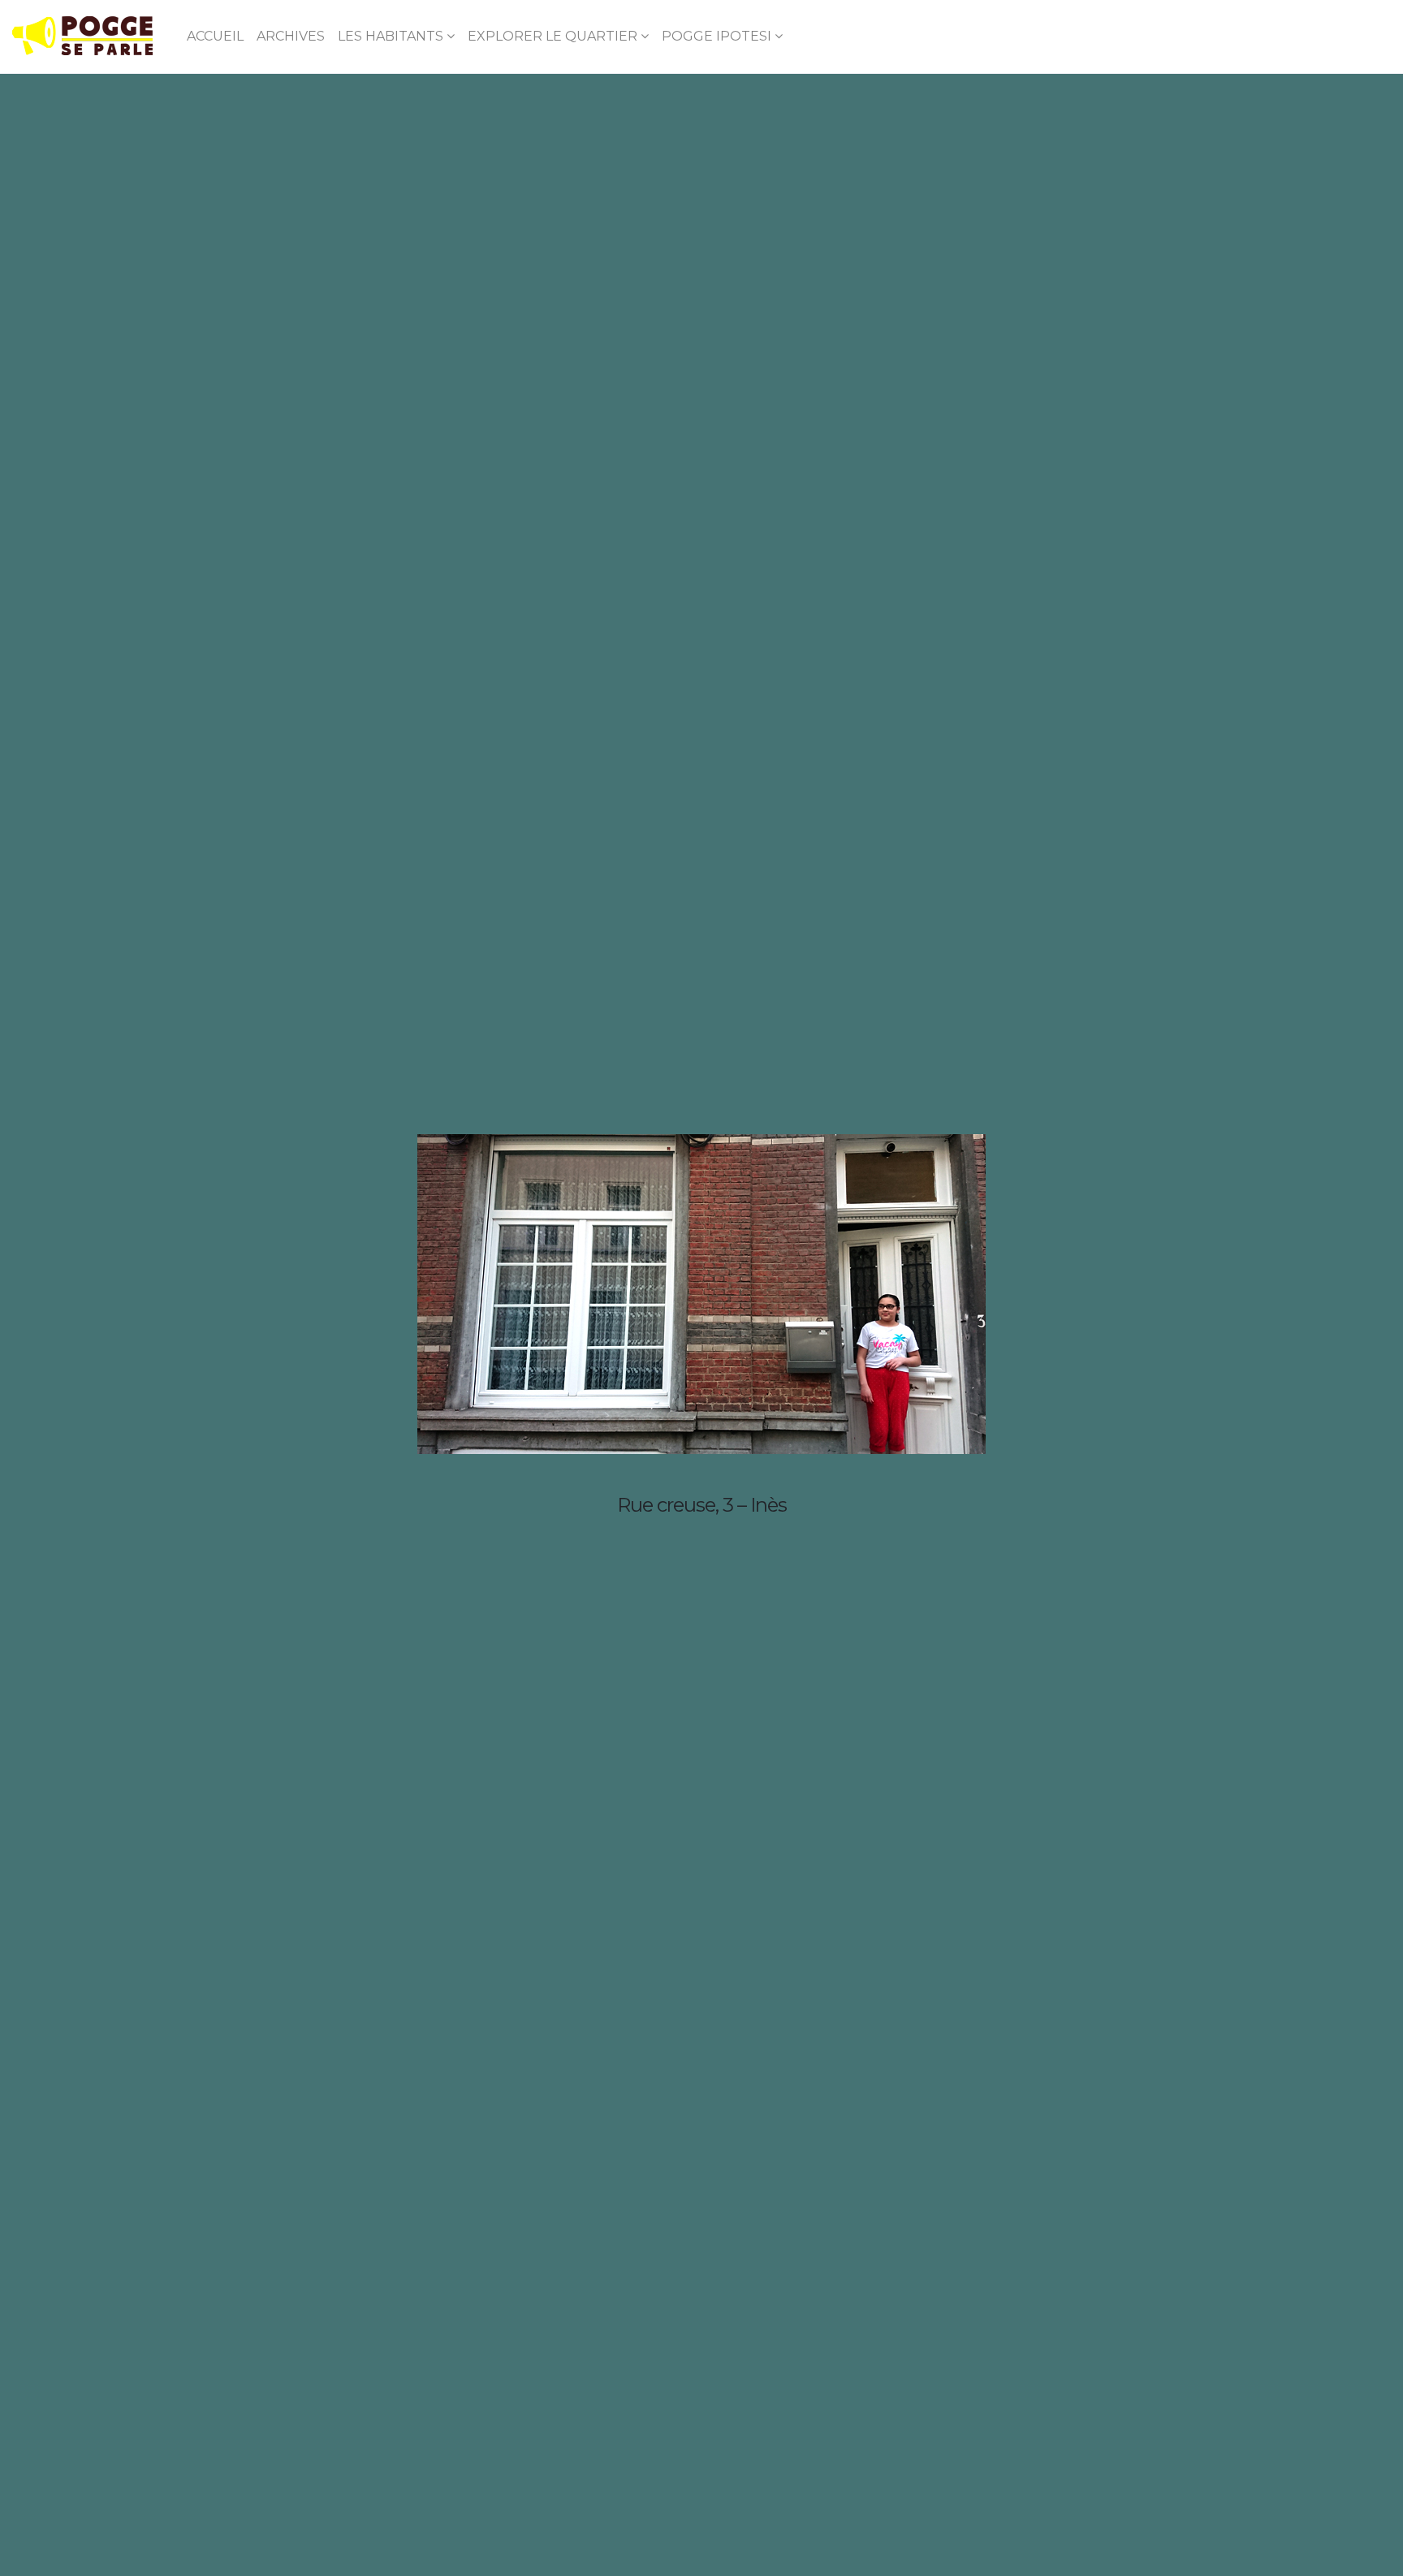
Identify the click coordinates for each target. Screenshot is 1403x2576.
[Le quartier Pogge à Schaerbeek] (82, 37)
